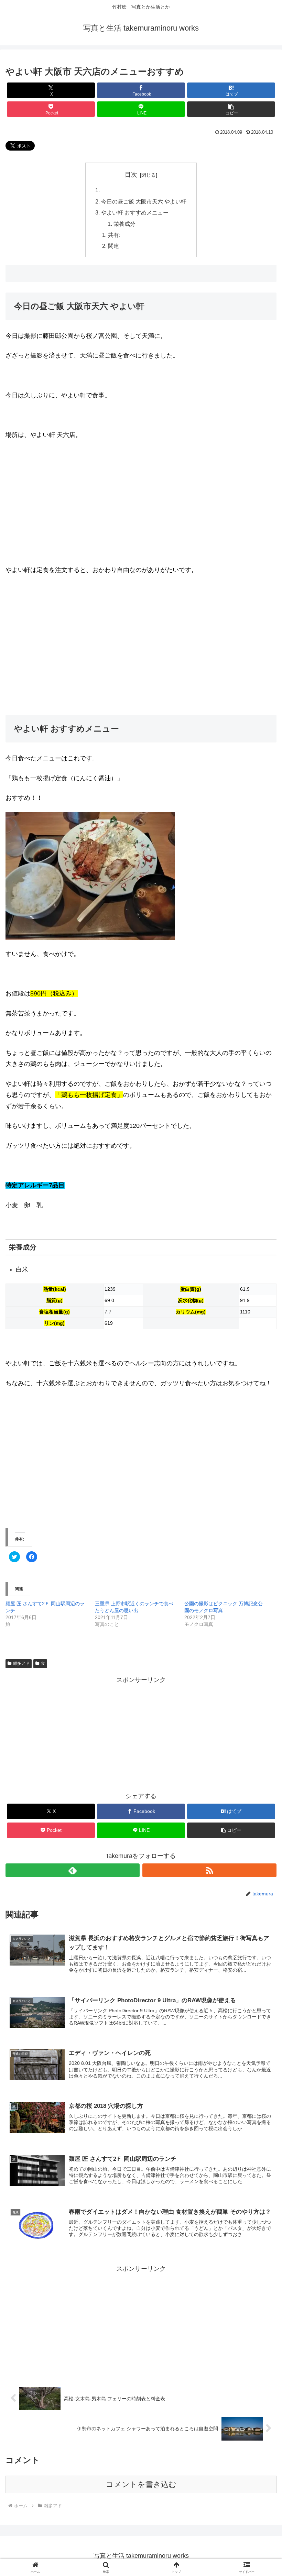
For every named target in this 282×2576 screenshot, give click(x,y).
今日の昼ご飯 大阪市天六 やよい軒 (144, 201)
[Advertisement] (63, 654)
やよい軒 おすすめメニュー (135, 212)
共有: (114, 235)
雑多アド (21, 1663)
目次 (131, 175)
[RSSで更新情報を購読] (209, 1870)
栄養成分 (124, 224)
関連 (113, 246)
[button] (231, 109)
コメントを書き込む (141, 2484)
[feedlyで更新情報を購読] (73, 1870)
